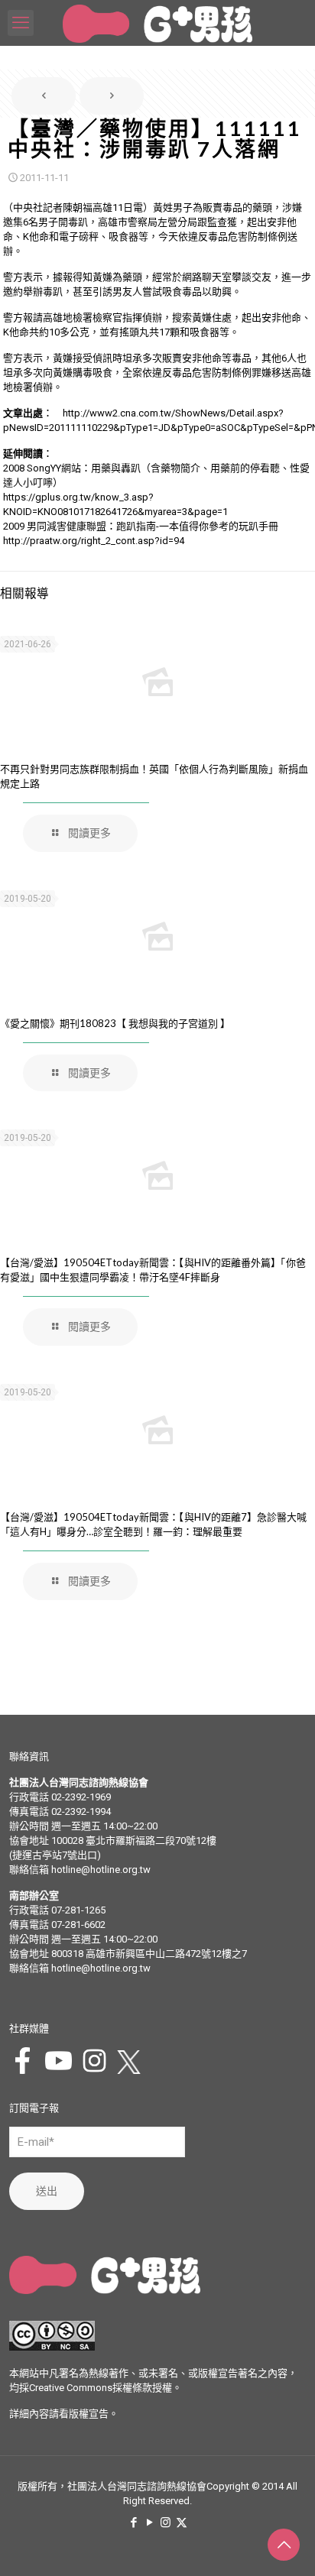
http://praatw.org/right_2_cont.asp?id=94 (94, 541)
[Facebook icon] (133, 2523)
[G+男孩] (157, 23)
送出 (47, 2191)
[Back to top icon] (284, 2545)
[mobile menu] (21, 23)
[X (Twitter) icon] (182, 2523)
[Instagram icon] (166, 2523)
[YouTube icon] (149, 2523)
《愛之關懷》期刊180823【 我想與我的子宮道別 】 (115, 1023)
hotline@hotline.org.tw (101, 1870)
